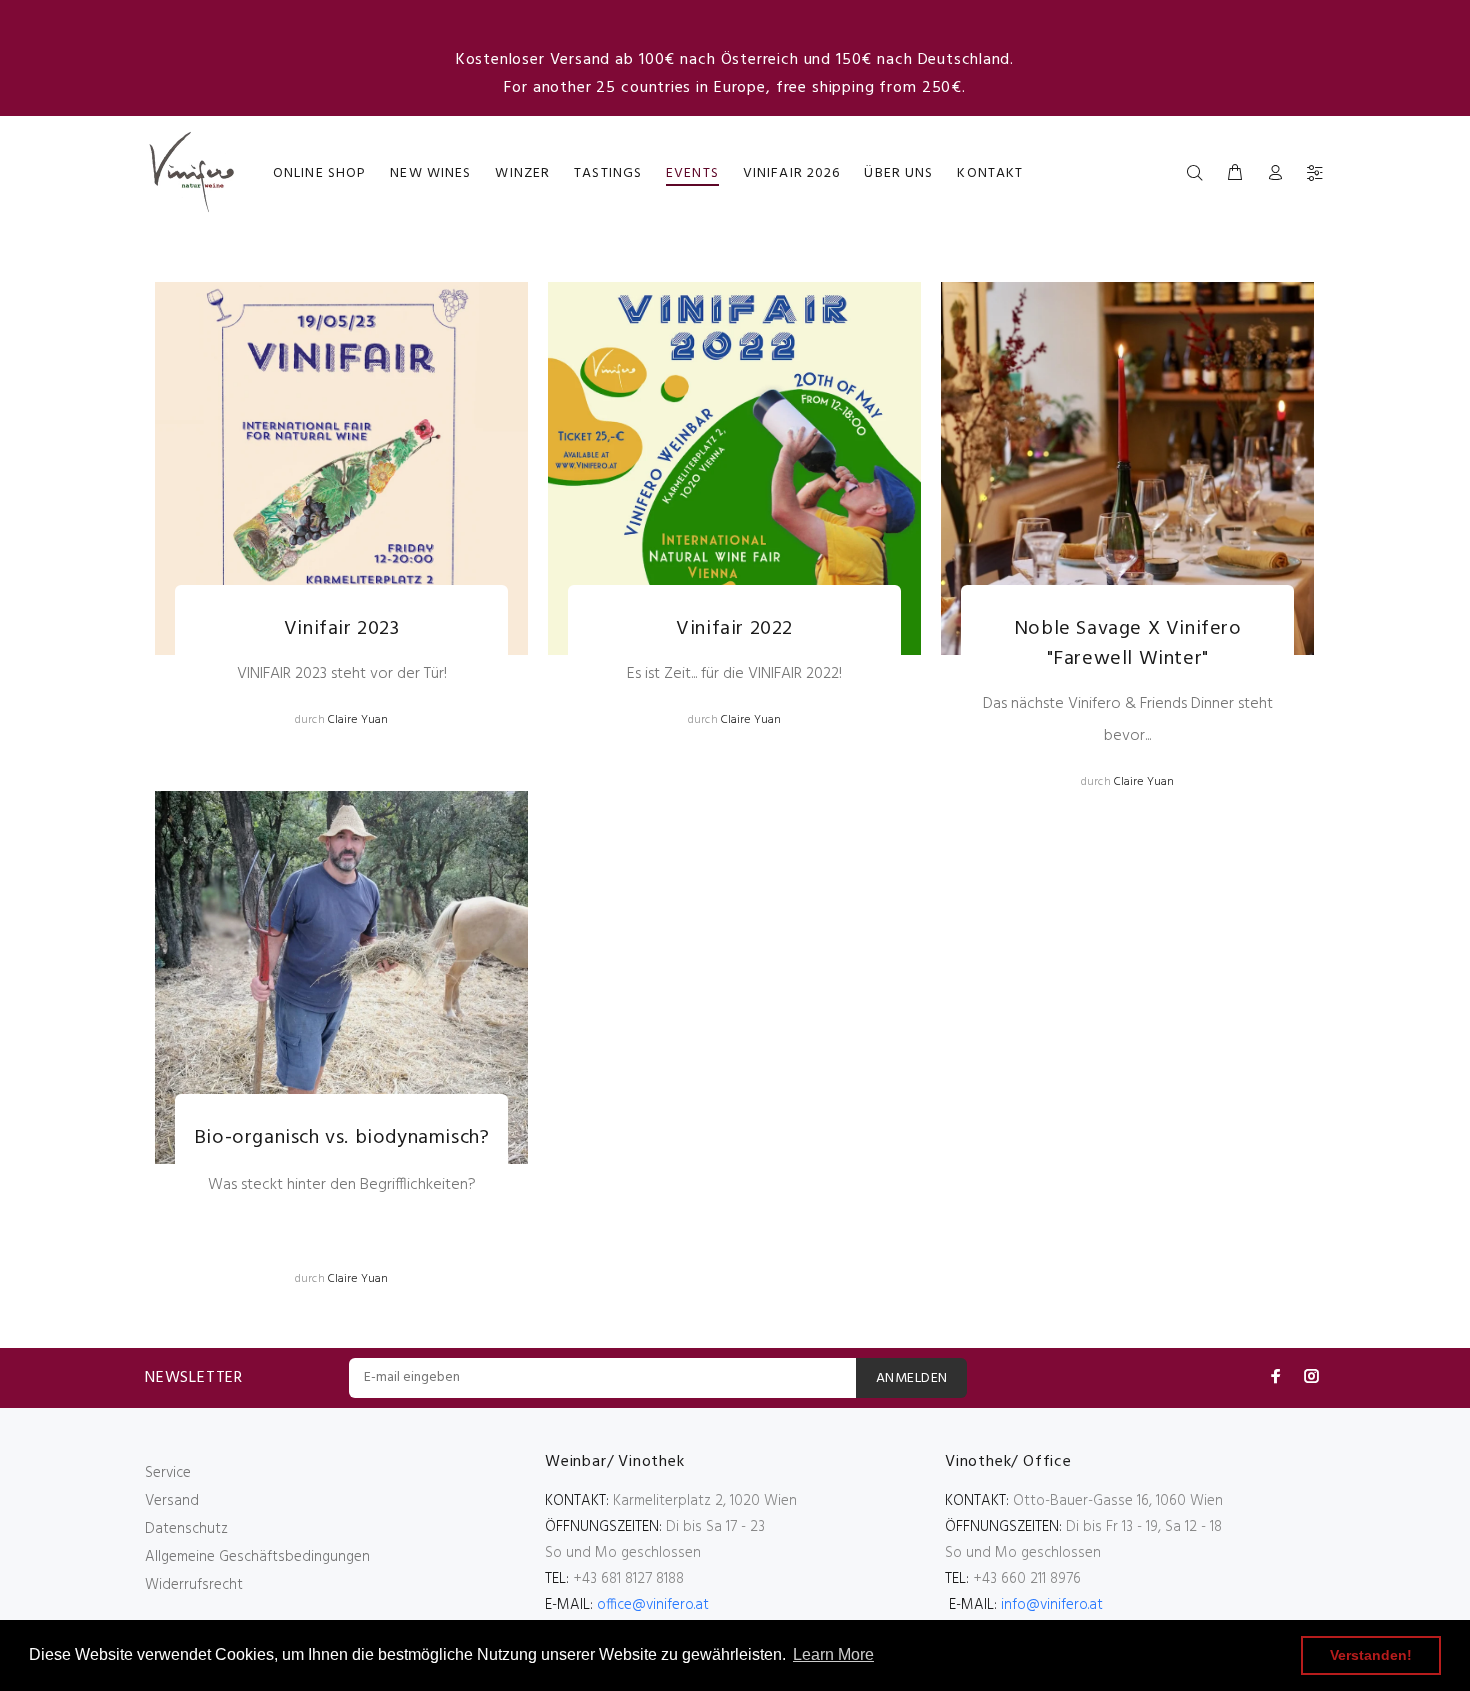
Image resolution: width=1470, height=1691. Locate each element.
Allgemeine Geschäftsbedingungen (257, 1557)
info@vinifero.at (1052, 1605)
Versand (172, 1501)
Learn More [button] (833, 1654)
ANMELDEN (911, 1378)
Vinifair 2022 (734, 629)
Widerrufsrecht (194, 1585)
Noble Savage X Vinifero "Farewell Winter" (1128, 644)
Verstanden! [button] (1371, 1655)
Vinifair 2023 (342, 629)
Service (168, 1473)
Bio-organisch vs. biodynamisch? (342, 1138)
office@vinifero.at (653, 1605)
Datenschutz (186, 1529)
